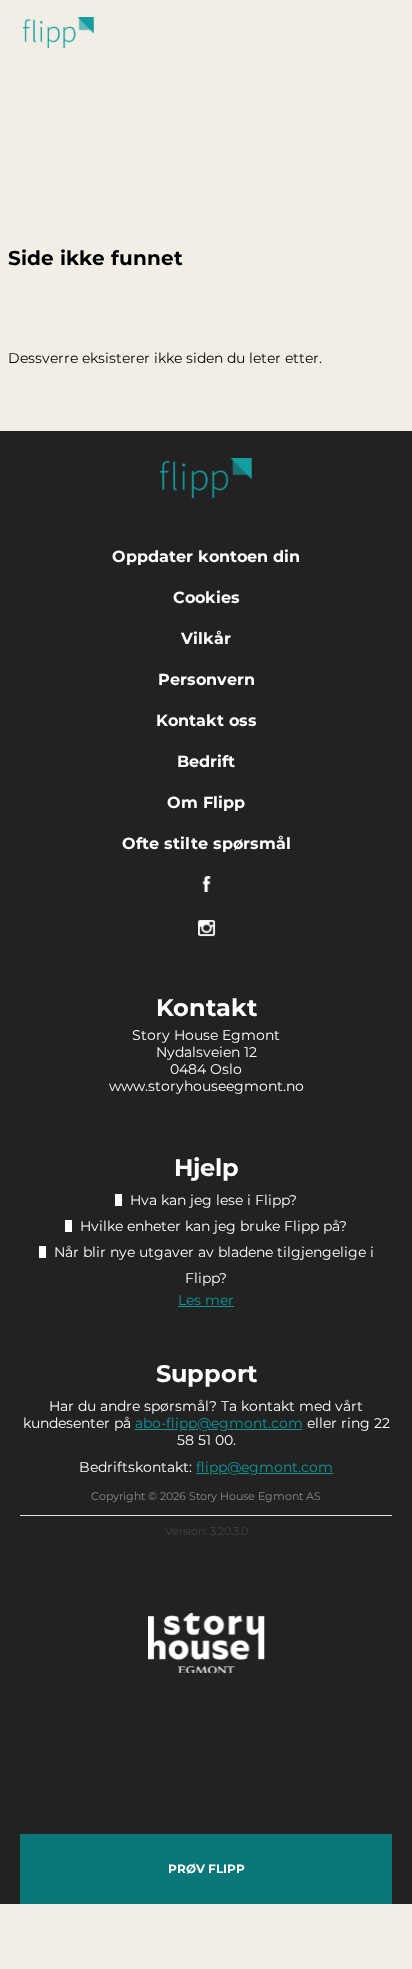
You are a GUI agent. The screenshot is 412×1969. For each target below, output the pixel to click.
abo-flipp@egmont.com (219, 1423)
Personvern (206, 679)
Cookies (206, 597)
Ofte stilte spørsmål (206, 843)
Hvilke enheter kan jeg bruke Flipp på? (213, 1226)
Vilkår (206, 638)
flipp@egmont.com (264, 1467)
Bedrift (206, 761)
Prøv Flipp (206, 1868)
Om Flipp (206, 802)
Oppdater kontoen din (206, 556)
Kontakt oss (206, 720)
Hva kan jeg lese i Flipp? (213, 1200)
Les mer (206, 1300)
